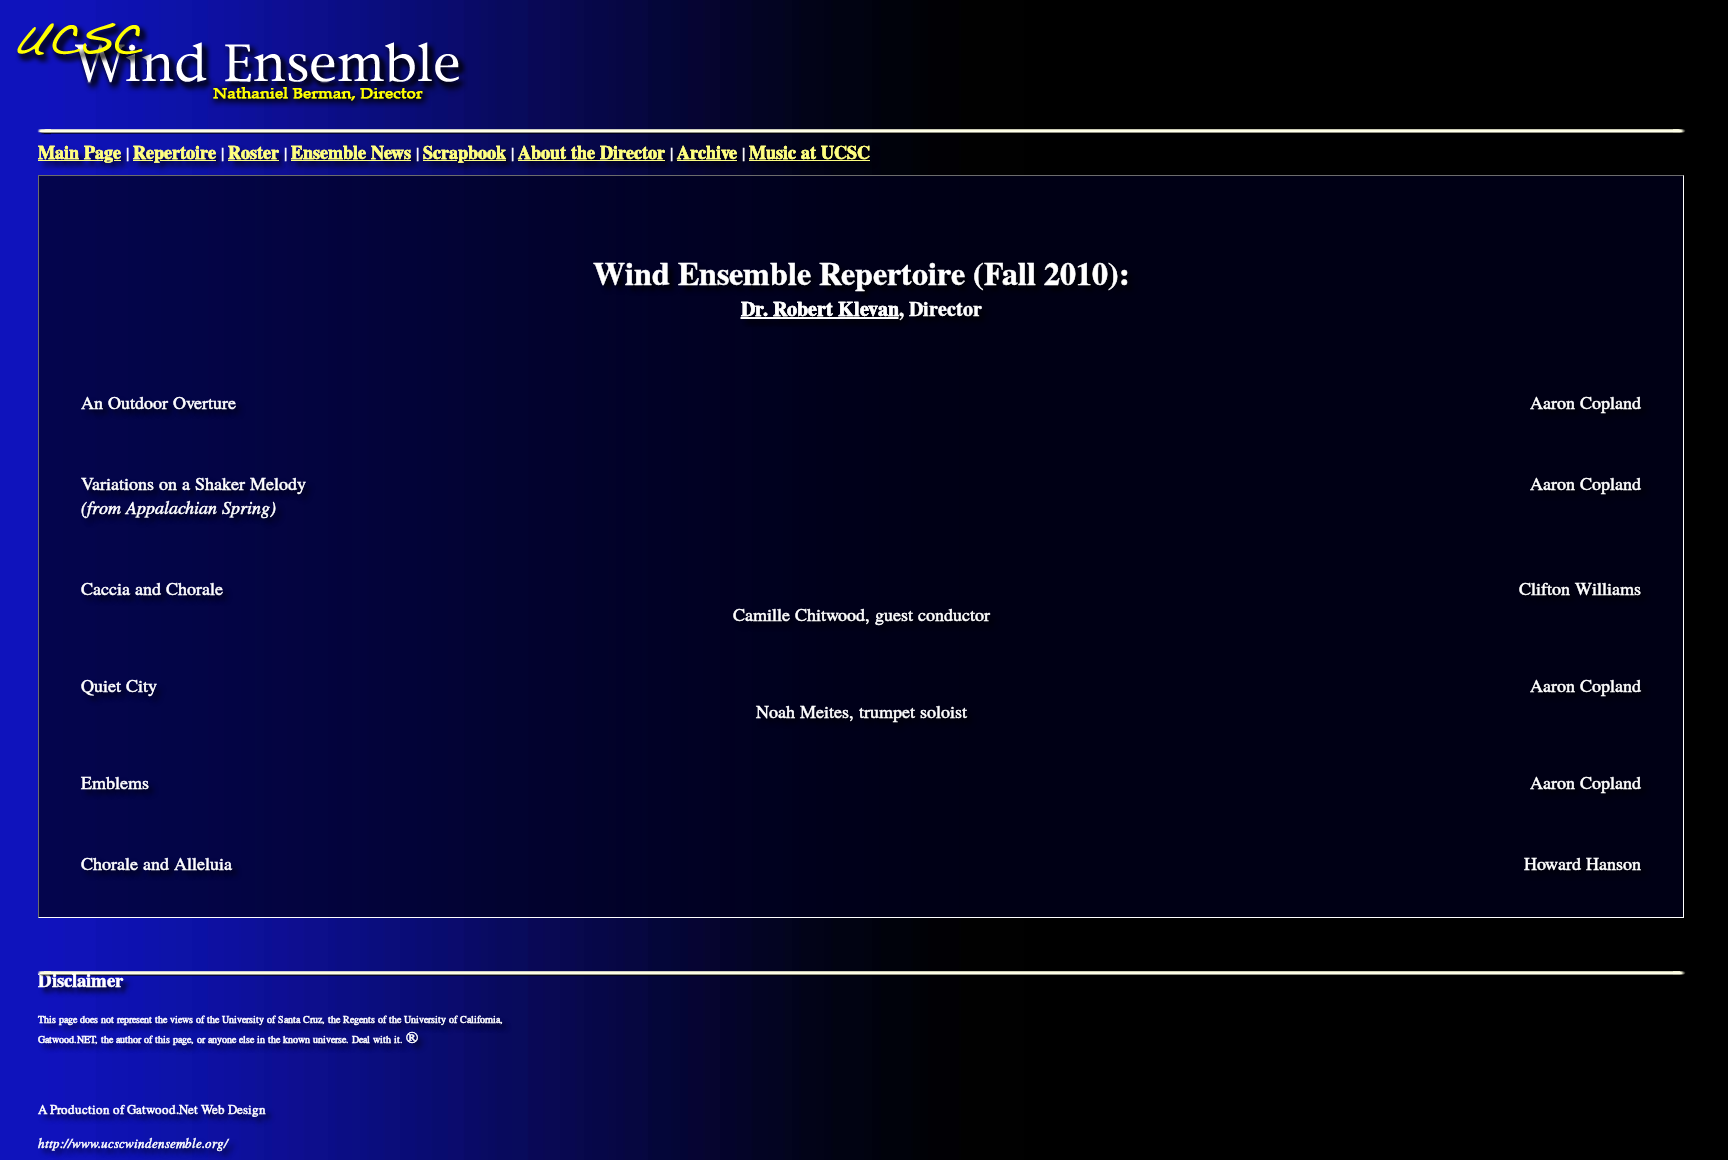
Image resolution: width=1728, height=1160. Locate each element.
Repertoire (174, 152)
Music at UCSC (809, 152)
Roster (253, 152)
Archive (707, 152)
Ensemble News (351, 152)
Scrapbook (464, 152)
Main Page (79, 152)
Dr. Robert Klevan (820, 308)
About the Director (591, 152)
